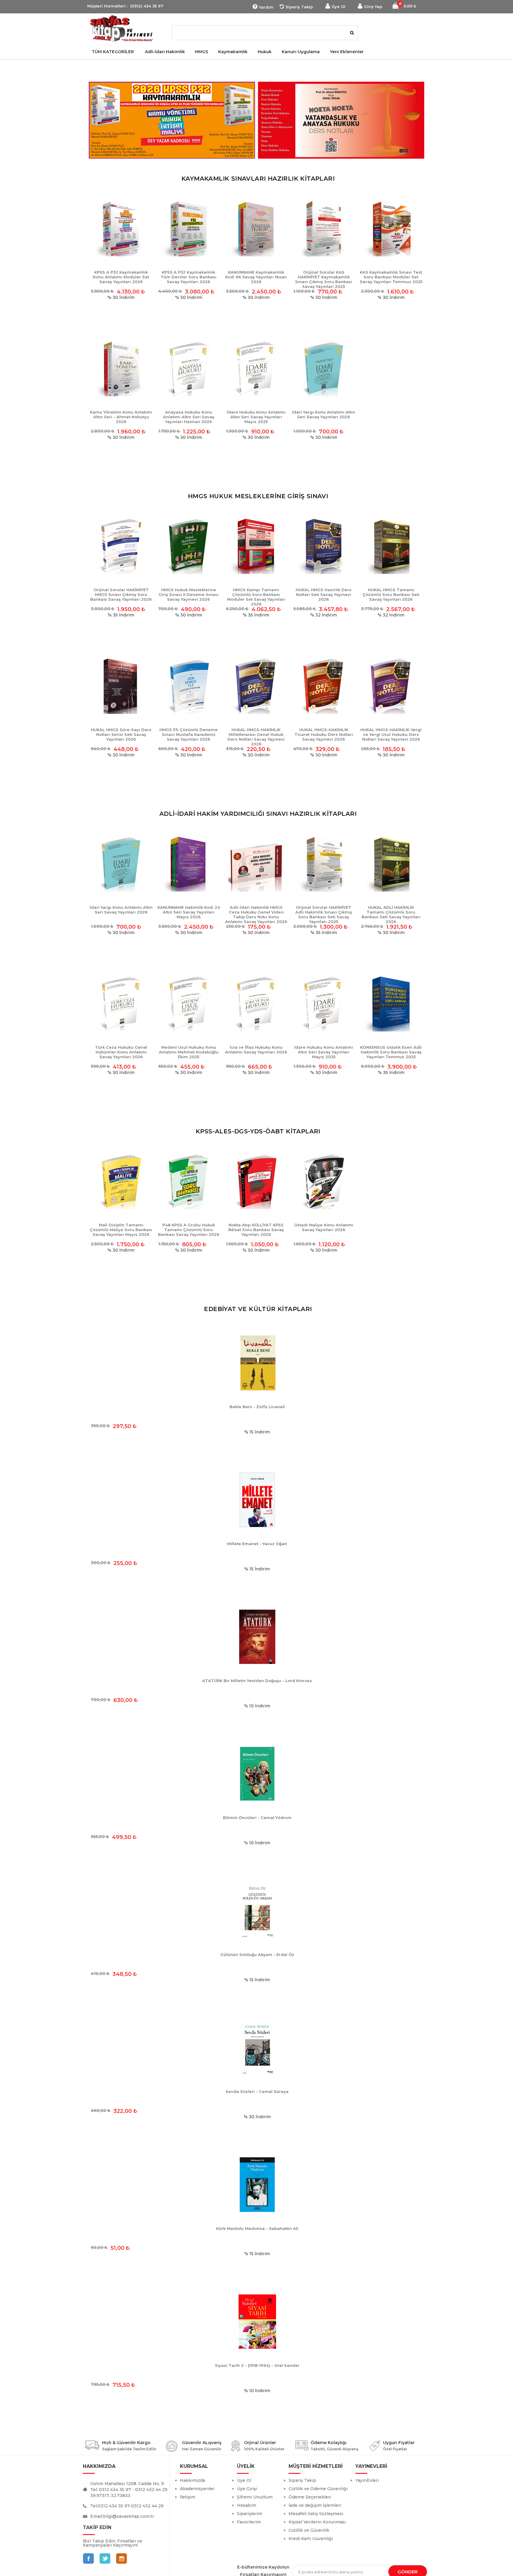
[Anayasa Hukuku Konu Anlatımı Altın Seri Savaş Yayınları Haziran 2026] (188, 369)
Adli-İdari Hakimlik (165, 52)
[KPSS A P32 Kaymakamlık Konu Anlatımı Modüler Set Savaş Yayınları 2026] (121, 229)
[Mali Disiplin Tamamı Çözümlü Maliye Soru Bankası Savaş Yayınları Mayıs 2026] (121, 1181)
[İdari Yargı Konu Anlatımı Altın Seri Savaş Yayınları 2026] (323, 369)
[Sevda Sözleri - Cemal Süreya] (257, 2048)
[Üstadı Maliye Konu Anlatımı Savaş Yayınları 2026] (323, 1181)
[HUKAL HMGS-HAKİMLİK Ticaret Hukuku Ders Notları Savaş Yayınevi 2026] (323, 686)
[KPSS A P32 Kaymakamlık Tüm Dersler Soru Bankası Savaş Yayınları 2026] (188, 229)
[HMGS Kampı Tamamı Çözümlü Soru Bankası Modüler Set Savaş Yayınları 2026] (256, 546)
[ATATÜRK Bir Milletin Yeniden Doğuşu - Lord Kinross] (257, 1637)
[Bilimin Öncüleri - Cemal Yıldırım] (257, 1774)
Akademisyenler (197, 2489)
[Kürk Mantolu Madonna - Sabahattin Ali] (257, 2185)
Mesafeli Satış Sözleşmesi (316, 2514)
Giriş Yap (373, 7)
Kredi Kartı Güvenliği (311, 2539)
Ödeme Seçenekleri (310, 2497)
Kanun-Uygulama (301, 52)
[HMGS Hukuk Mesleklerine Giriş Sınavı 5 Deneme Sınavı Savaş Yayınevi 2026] (188, 546)
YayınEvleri (367, 2480)
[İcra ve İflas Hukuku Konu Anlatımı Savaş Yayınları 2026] (256, 1004)
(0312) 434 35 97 (147, 6)
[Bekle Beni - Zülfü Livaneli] (257, 1363)
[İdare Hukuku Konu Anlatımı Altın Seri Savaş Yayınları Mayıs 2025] (256, 369)
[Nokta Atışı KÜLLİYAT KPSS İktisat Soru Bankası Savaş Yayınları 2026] (256, 1181)
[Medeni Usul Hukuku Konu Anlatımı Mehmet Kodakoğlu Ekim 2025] (188, 1004)
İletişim (188, 2497)
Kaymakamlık (233, 52)
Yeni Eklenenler (347, 52)
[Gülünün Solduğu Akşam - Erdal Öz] (257, 1911)
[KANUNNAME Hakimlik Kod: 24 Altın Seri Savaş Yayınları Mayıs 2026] (188, 864)
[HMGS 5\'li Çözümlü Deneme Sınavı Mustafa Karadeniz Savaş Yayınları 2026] (188, 686)
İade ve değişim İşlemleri (315, 2505)
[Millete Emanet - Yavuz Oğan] (257, 1500)
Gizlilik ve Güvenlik (309, 2530)
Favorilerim (249, 2522)
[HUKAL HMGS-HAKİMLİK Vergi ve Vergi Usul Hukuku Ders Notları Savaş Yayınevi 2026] (391, 686)
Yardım (266, 7)
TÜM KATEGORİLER (113, 52)
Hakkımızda (193, 2480)
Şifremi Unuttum (255, 2497)
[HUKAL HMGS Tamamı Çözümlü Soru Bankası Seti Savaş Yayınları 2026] (391, 546)
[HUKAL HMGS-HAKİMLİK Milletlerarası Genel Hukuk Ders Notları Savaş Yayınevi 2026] (256, 686)
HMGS (202, 52)
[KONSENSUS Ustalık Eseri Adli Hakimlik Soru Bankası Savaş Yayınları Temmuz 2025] (391, 1004)
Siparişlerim (250, 2514)
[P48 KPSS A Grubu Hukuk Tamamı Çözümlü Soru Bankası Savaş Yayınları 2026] (188, 1181)
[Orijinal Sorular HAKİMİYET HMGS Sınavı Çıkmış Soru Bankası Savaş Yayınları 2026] (121, 546)
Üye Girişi (247, 2489)
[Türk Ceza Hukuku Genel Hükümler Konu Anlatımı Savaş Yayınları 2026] (121, 1004)
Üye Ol (338, 7)
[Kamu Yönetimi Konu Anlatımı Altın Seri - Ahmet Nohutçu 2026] (121, 369)
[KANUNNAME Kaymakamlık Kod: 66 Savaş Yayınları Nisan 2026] (256, 229)
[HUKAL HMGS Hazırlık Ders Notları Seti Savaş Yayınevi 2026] (323, 546)
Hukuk (265, 52)
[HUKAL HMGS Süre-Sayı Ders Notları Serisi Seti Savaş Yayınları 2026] (121, 686)
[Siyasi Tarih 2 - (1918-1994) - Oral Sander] (257, 2322)
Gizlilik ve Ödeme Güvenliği (318, 2489)
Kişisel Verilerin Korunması (317, 2522)
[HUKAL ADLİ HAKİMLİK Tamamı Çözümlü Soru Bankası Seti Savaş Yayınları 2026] (391, 864)
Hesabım (247, 2505)
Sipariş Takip (299, 7)
